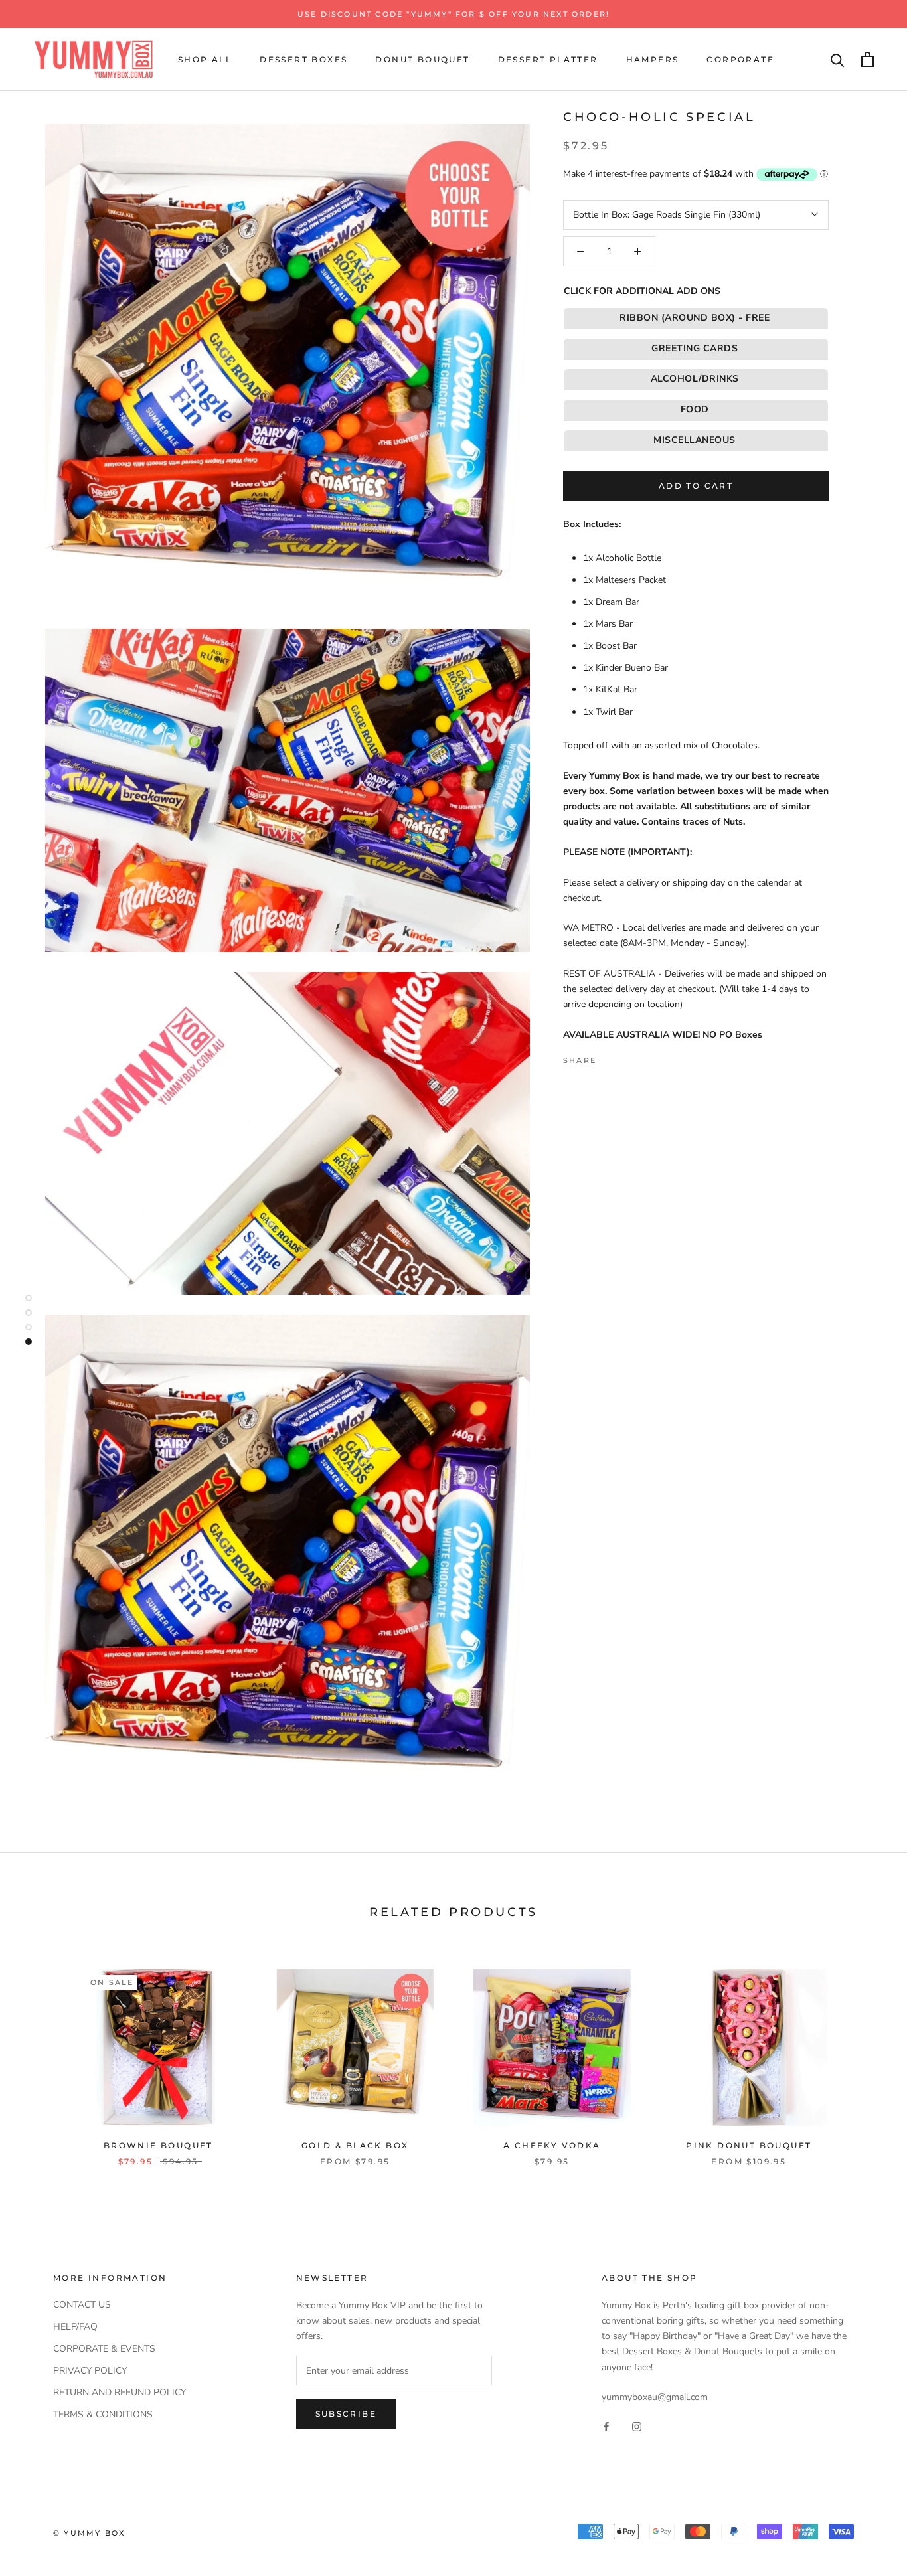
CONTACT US (82, 2305)
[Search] (838, 59)
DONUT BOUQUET (422, 59)
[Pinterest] (643, 1057)
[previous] (41, 2053)
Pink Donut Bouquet (749, 2145)
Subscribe (346, 2414)
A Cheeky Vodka (552, 2145)
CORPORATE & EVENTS (104, 2349)
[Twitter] (626, 1057)
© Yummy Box (89, 2533)
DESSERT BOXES (303, 59)
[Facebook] (609, 1057)
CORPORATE (740, 59)
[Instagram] (637, 2426)
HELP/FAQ (75, 2327)
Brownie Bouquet (158, 2145)
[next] (866, 2053)
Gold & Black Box (355, 2145)
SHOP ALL (205, 59)
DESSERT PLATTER (548, 59)
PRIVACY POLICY (90, 2371)
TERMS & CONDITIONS (103, 2414)
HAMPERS (653, 59)
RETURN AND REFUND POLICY (120, 2392)
